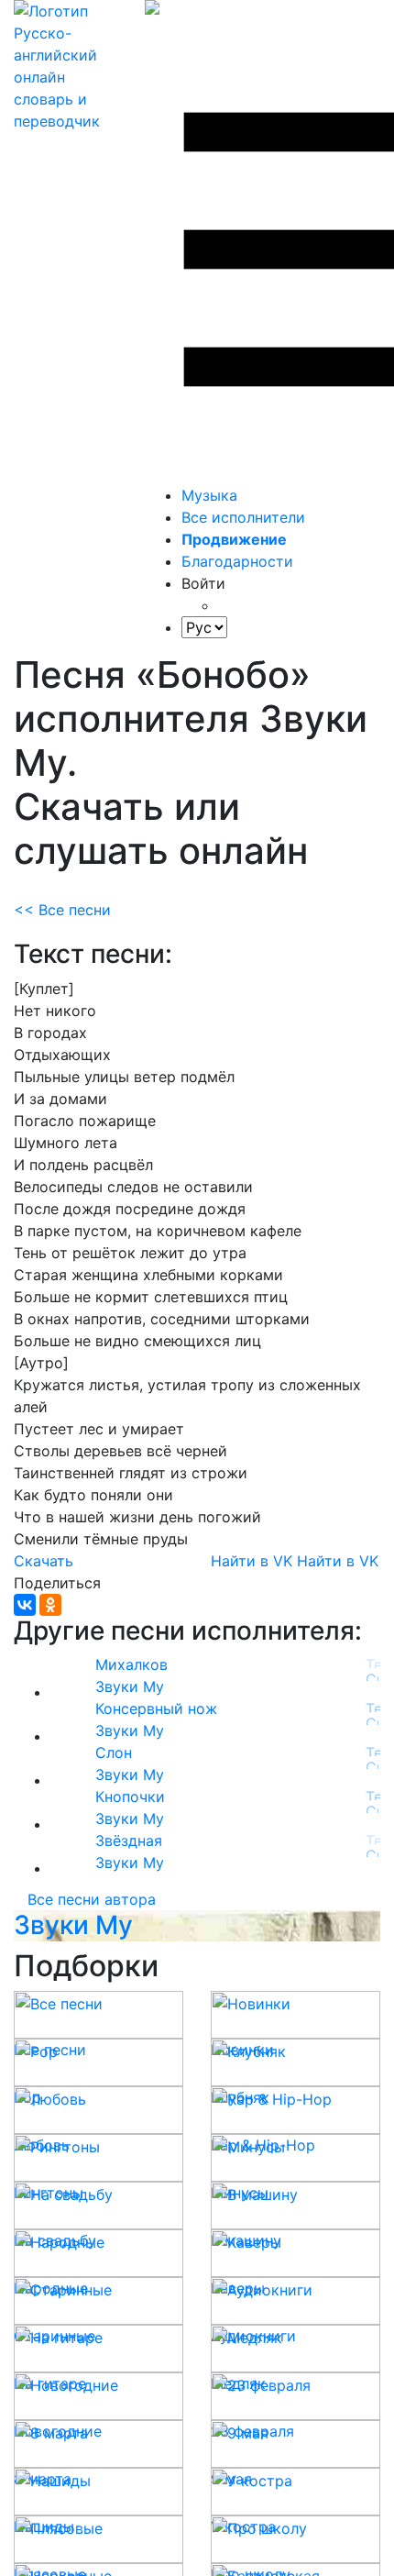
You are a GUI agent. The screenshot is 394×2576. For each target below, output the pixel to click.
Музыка (209, 495)
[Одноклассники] (50, 1605)
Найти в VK (252, 1561)
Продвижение (234, 539)
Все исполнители (243, 517)
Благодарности (237, 561)
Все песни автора (92, 1899)
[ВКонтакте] (25, 1605)
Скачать (44, 1561)
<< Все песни (62, 910)
